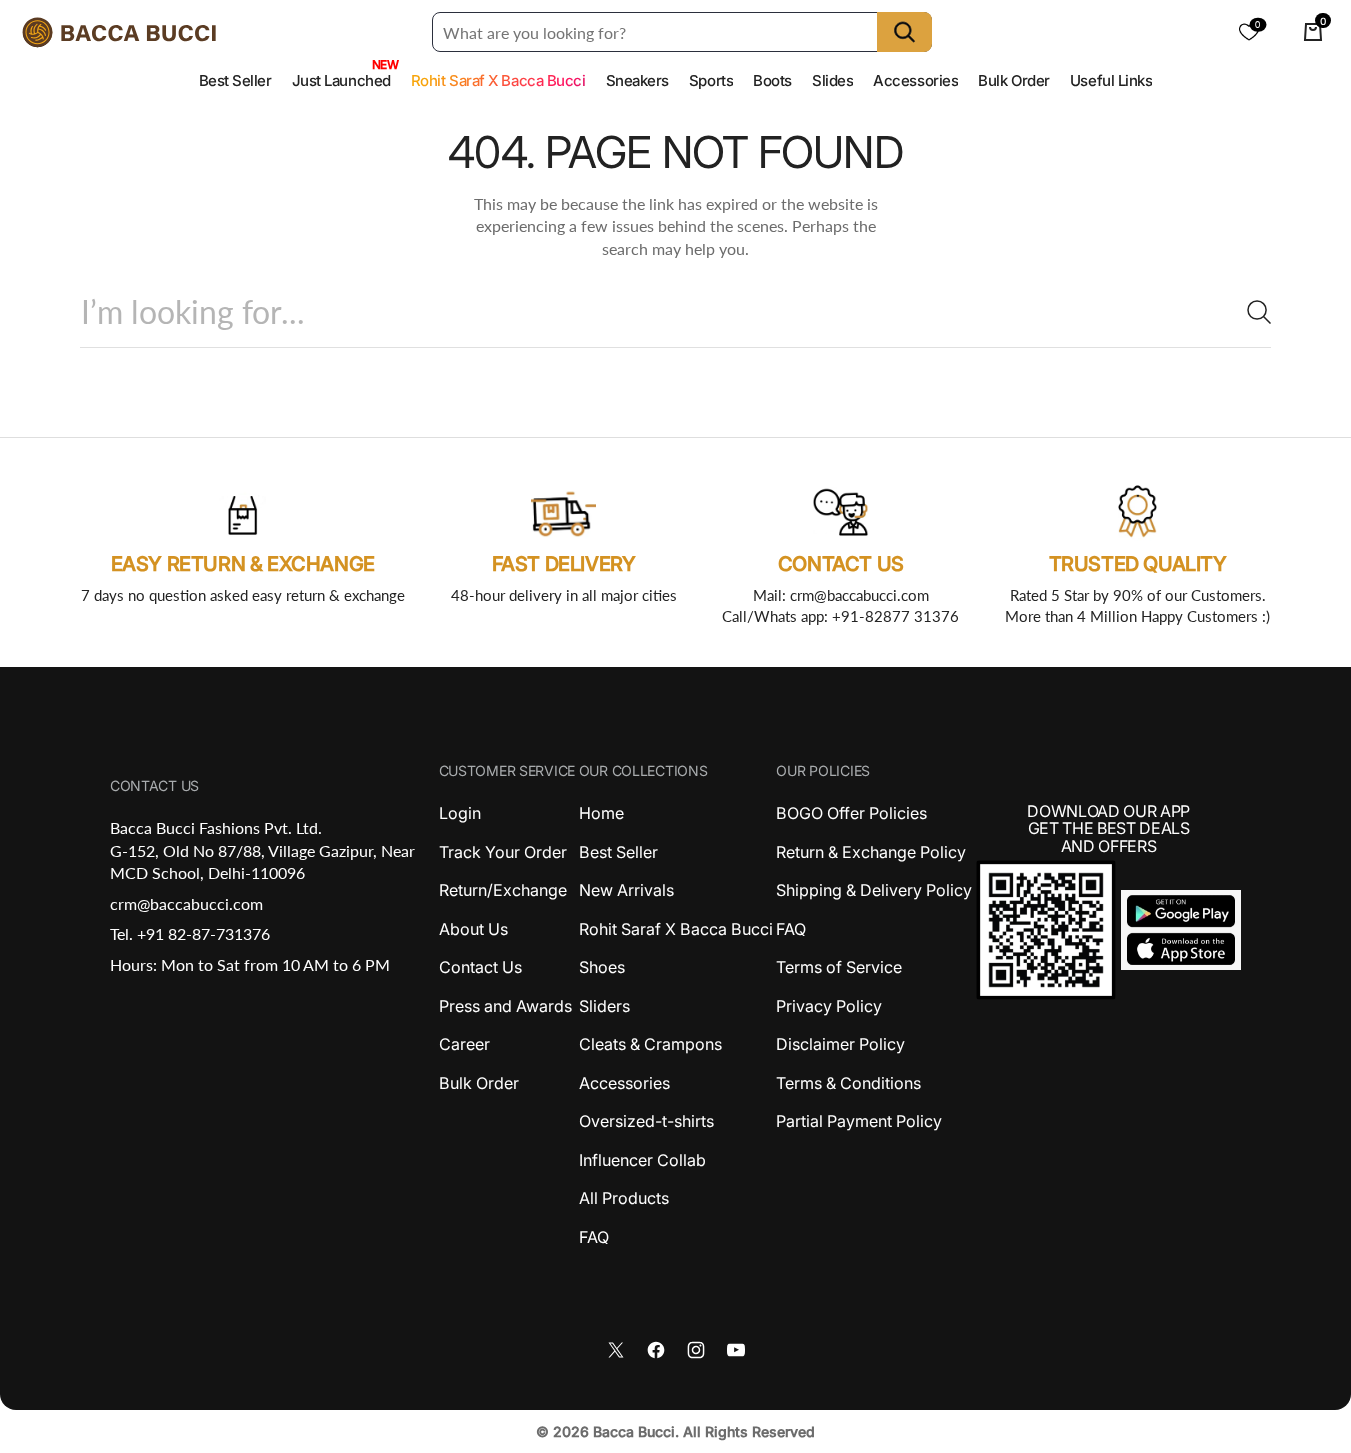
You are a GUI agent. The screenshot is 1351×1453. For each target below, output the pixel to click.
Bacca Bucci (634, 1431)
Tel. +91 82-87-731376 (190, 933)
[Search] (1251, 312)
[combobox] (675, 311)
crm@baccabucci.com (186, 903)
